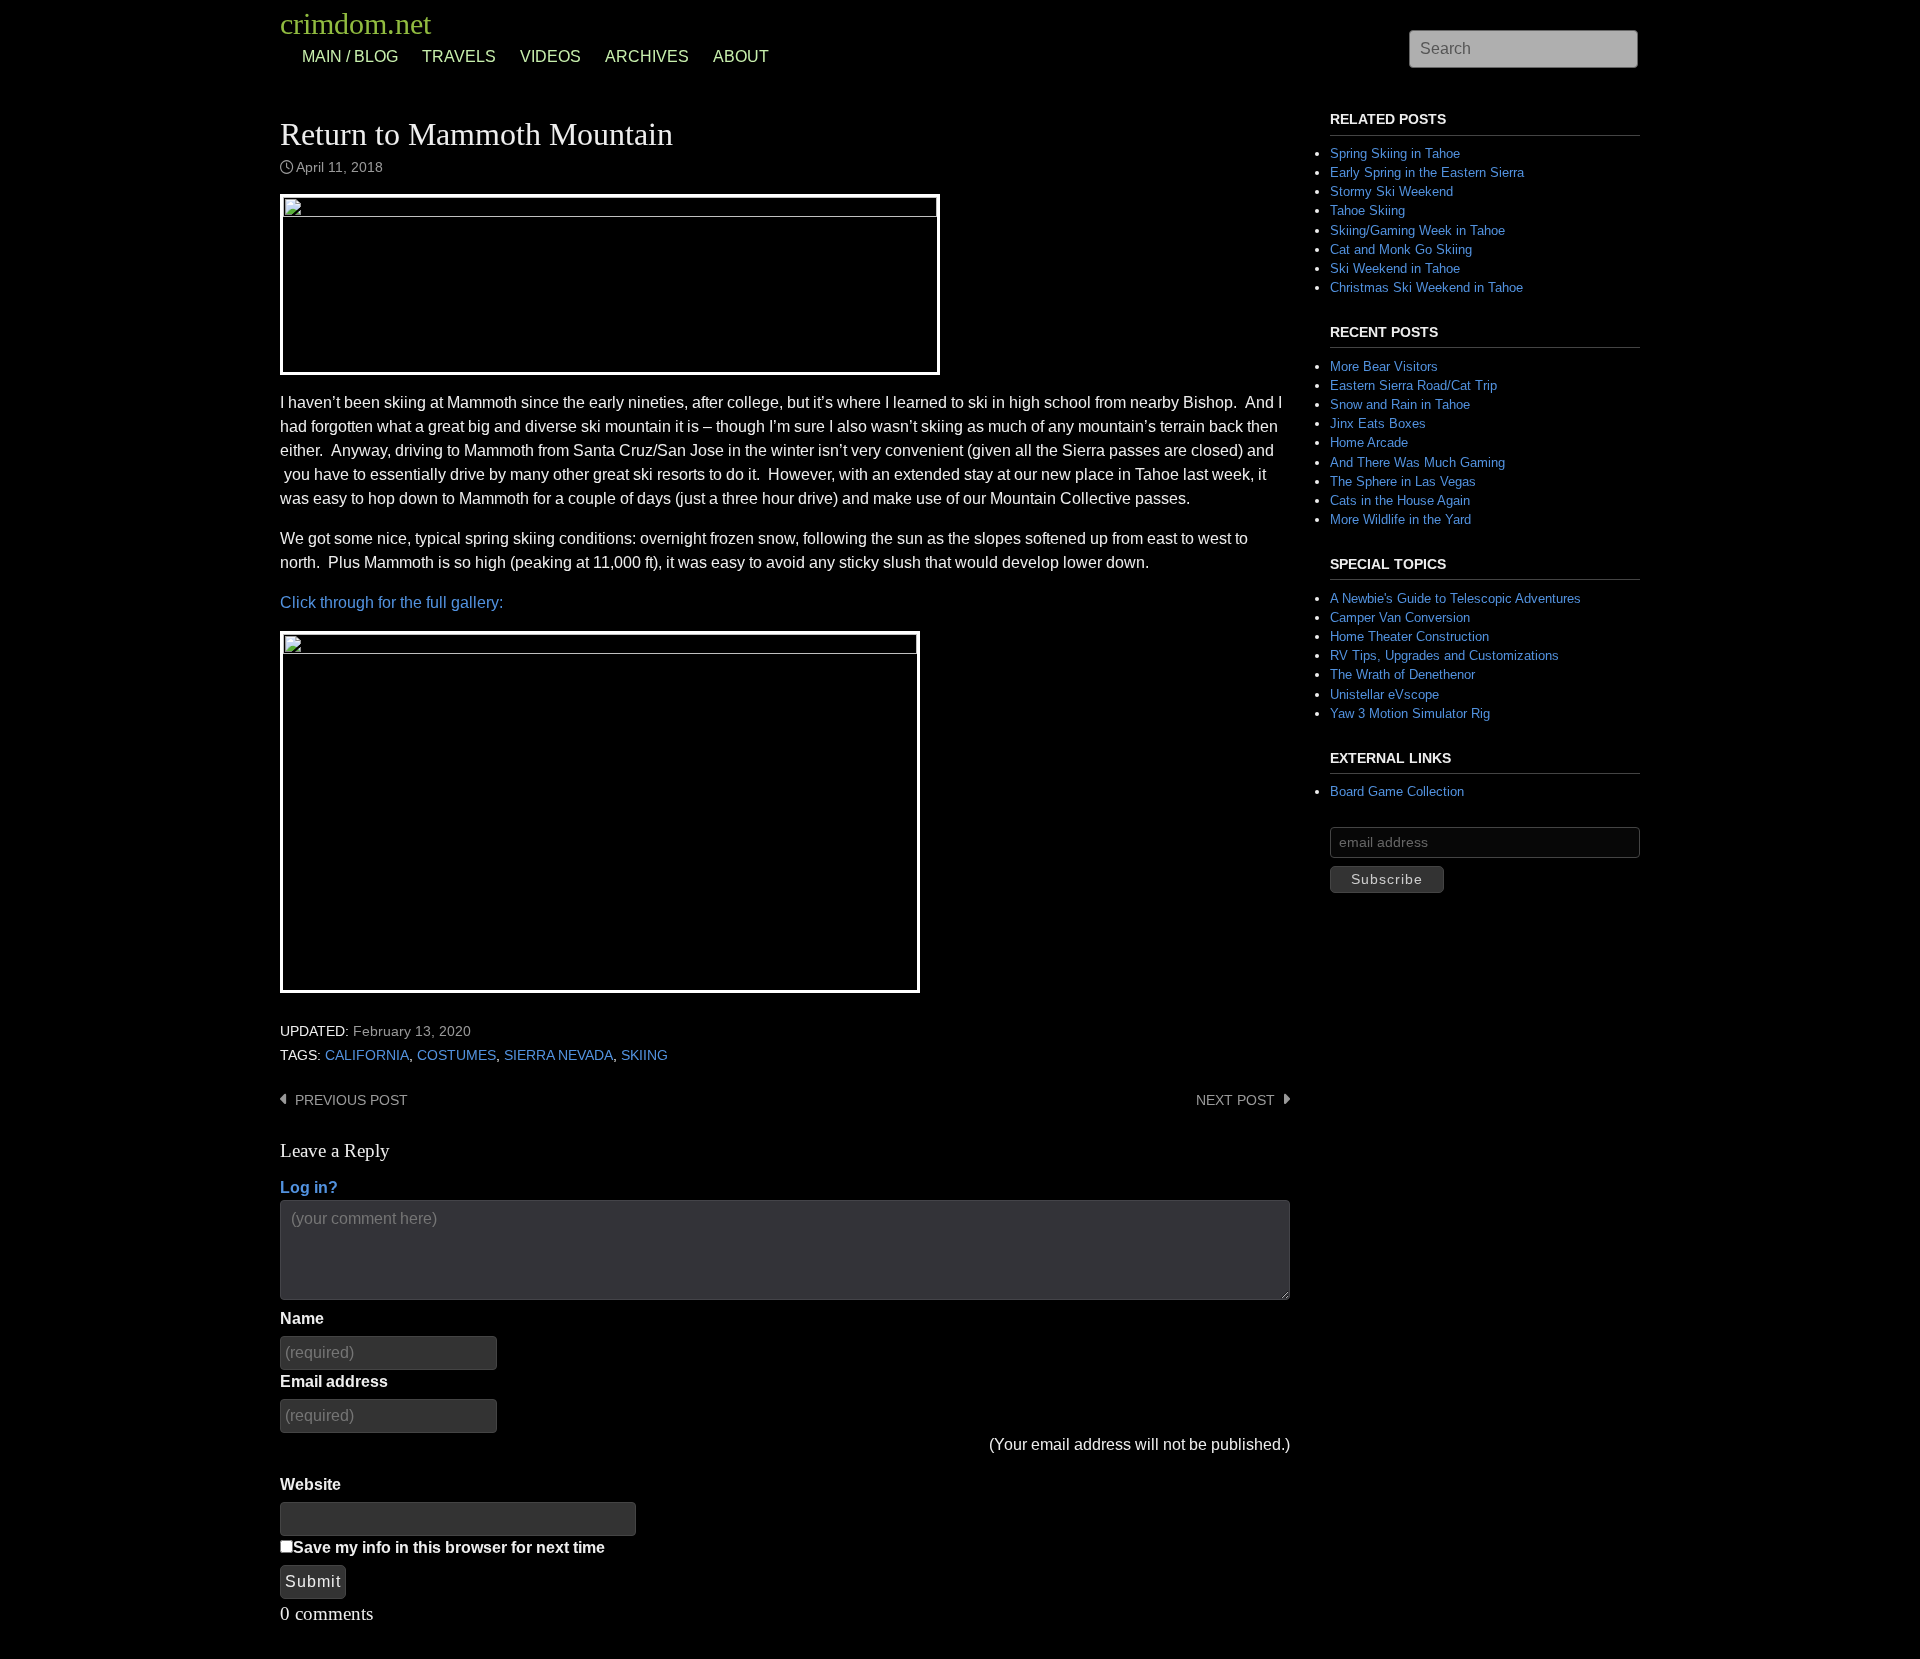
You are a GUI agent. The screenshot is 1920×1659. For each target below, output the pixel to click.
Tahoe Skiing (1367, 210)
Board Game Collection (1397, 791)
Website (310, 1484)
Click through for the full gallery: (391, 602)
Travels (459, 56)
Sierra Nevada (558, 1055)
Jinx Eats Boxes (1378, 423)
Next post (1235, 1100)
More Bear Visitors (1384, 366)
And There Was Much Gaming (1417, 462)
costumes (456, 1055)
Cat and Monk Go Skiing (1401, 249)
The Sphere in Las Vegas (1403, 481)
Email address (334, 1381)
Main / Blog (350, 56)
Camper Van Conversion (1400, 617)
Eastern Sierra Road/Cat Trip (1413, 385)
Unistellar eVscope (1384, 694)
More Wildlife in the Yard (1400, 519)
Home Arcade (1369, 442)
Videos (550, 56)
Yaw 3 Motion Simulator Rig (1410, 713)
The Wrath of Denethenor (1402, 674)
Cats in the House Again (1400, 500)
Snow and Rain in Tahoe (1400, 404)
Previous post (351, 1100)
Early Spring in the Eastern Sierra (1427, 172)
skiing (644, 1055)
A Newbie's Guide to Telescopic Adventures (1455, 598)
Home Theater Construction (1409, 636)
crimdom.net (355, 23)
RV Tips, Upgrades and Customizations (1444, 655)
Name (302, 1318)
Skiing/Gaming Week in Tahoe (1417, 230)
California (367, 1055)
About (741, 56)
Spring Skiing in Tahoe (1395, 153)
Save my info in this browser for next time (449, 1547)
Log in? (309, 1187)
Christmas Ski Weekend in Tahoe (1426, 287)
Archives (647, 56)
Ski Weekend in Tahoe (1395, 268)
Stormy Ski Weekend (1391, 191)
